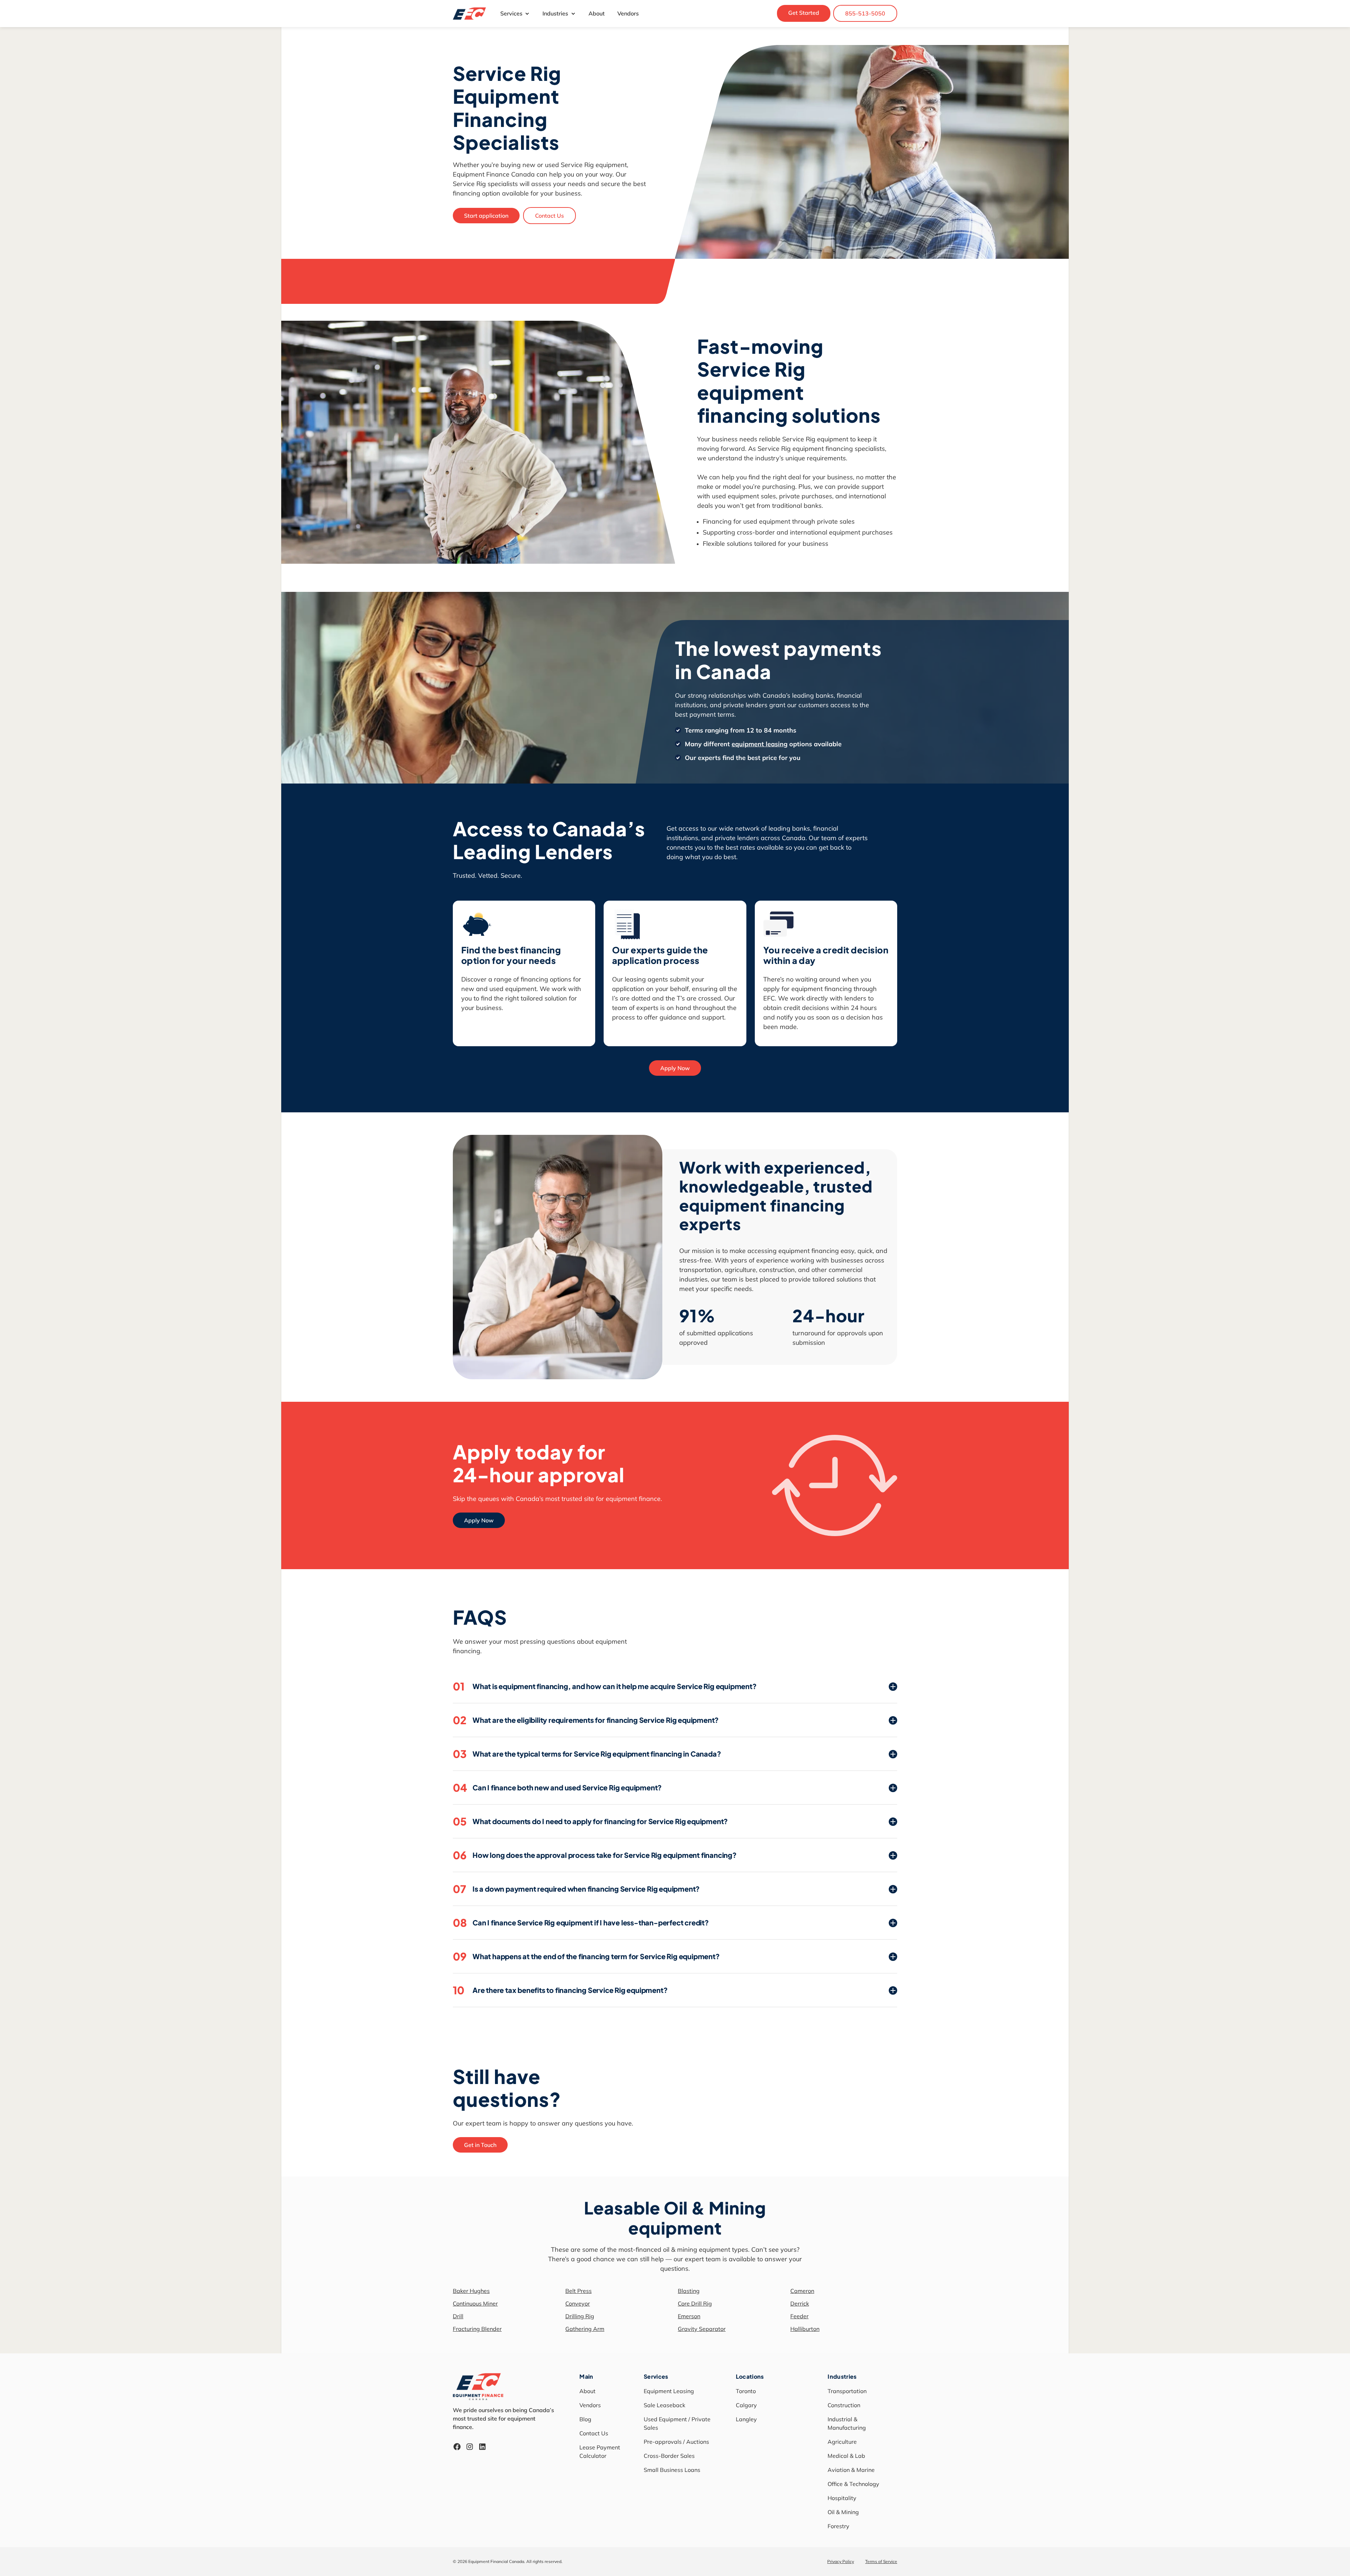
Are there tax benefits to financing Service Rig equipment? (560, 1990)
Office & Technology (853, 2484)
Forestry (838, 2526)
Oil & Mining (843, 2512)
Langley (746, 2419)
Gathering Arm (585, 2329)
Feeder (799, 2316)
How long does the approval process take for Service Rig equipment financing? (595, 1855)
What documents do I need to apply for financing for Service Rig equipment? (590, 1821)
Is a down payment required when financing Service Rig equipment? (576, 1889)
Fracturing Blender (477, 2329)
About (597, 13)
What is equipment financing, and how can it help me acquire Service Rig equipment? (605, 1686)
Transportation (847, 2391)
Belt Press (578, 2291)
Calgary (746, 2405)
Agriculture (842, 2442)
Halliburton (805, 2329)
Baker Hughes (471, 2291)
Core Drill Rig (695, 2303)
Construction (844, 2405)
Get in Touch (480, 2145)
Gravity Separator (702, 2329)
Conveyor (578, 2303)
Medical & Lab (846, 2456)
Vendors (628, 13)
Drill (458, 2316)
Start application (486, 216)
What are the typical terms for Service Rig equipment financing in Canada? (587, 1754)
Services (511, 13)
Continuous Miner (475, 2303)
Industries (555, 13)
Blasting (689, 2291)
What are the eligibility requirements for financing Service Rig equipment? (586, 1720)
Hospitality (842, 2498)
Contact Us (549, 216)
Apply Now (675, 1068)
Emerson (689, 2316)
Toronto (746, 2391)
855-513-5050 (865, 13)
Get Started (804, 13)
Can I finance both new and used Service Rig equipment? (557, 1788)
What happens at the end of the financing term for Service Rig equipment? (586, 1956)
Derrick (800, 2303)
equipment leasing (760, 744)
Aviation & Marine (851, 2470)
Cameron (802, 2291)
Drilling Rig (580, 2316)
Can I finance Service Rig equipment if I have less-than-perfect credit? (581, 1923)
